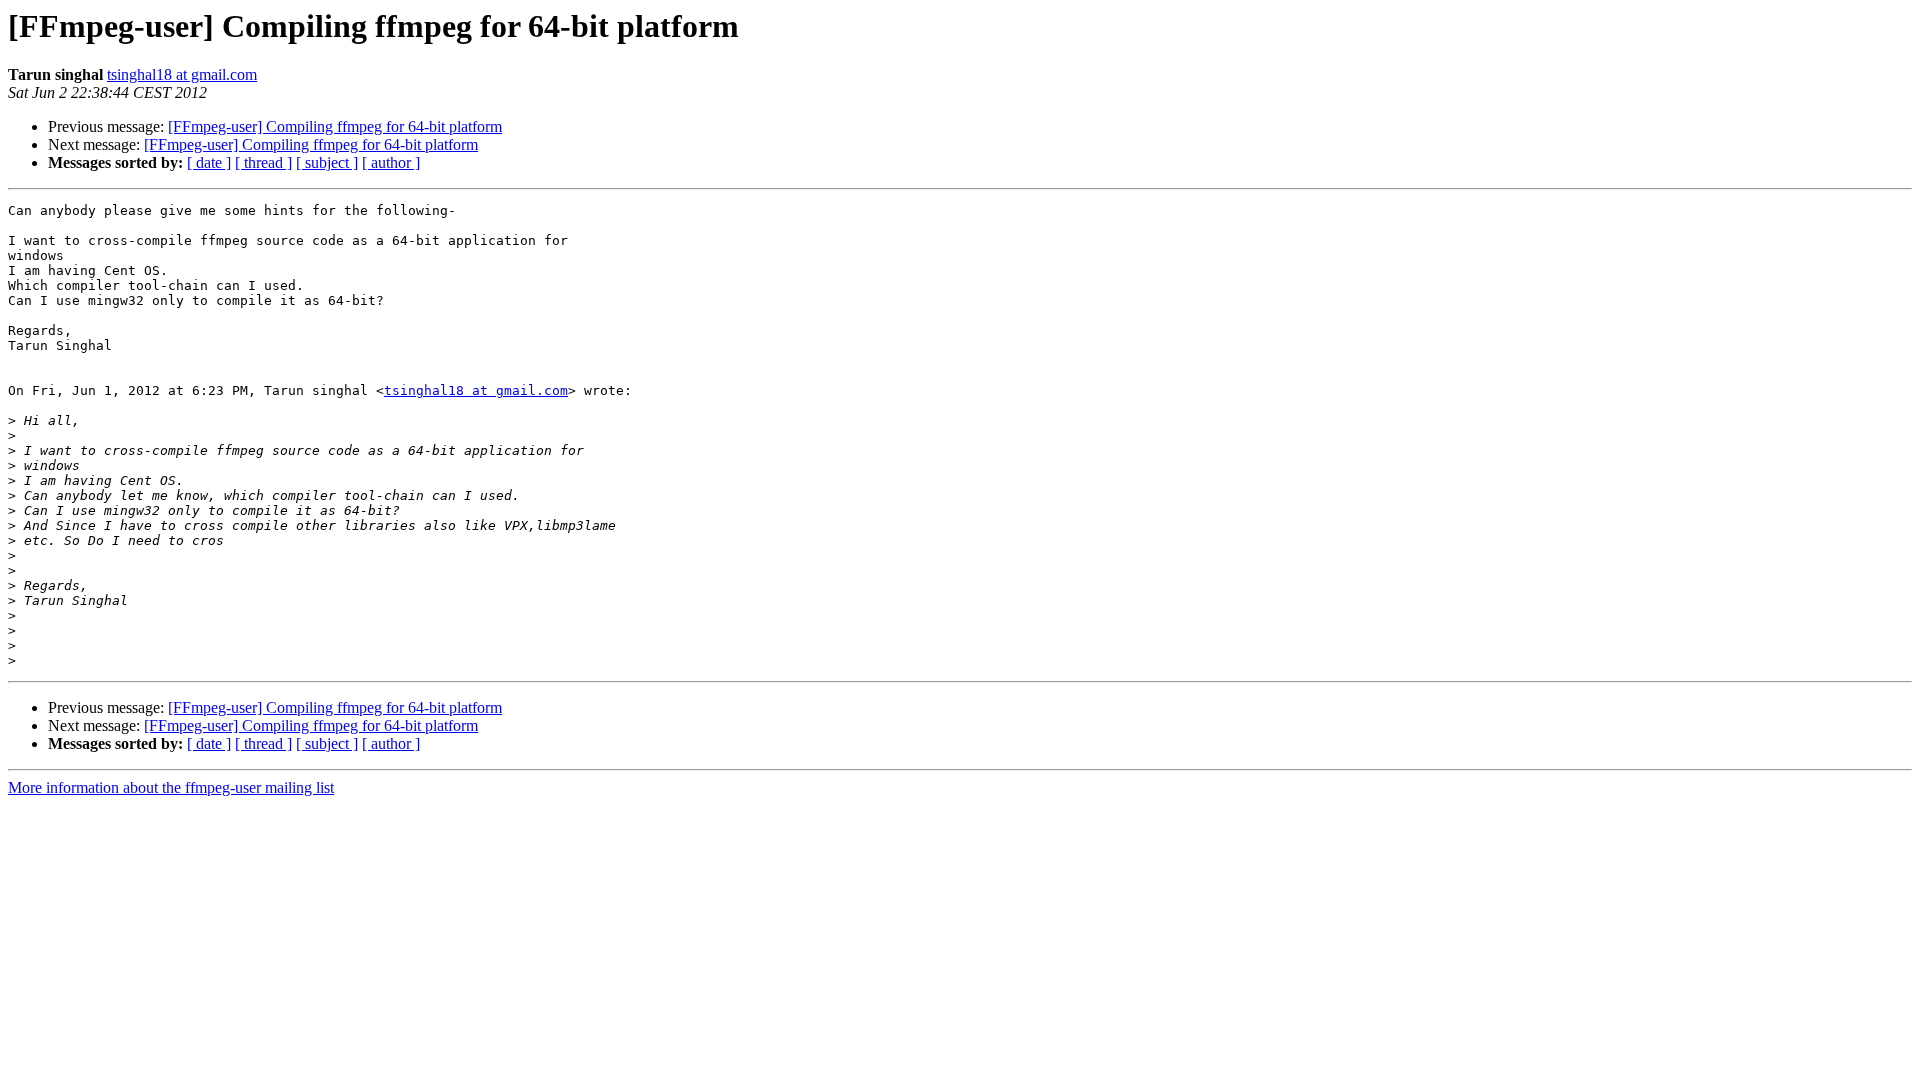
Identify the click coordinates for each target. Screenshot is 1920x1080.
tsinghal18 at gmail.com (182, 74)
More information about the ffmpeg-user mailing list (171, 787)
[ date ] (209, 162)
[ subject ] (327, 162)
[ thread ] (263, 162)
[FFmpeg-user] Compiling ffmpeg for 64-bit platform (335, 126)
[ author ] (391, 162)
